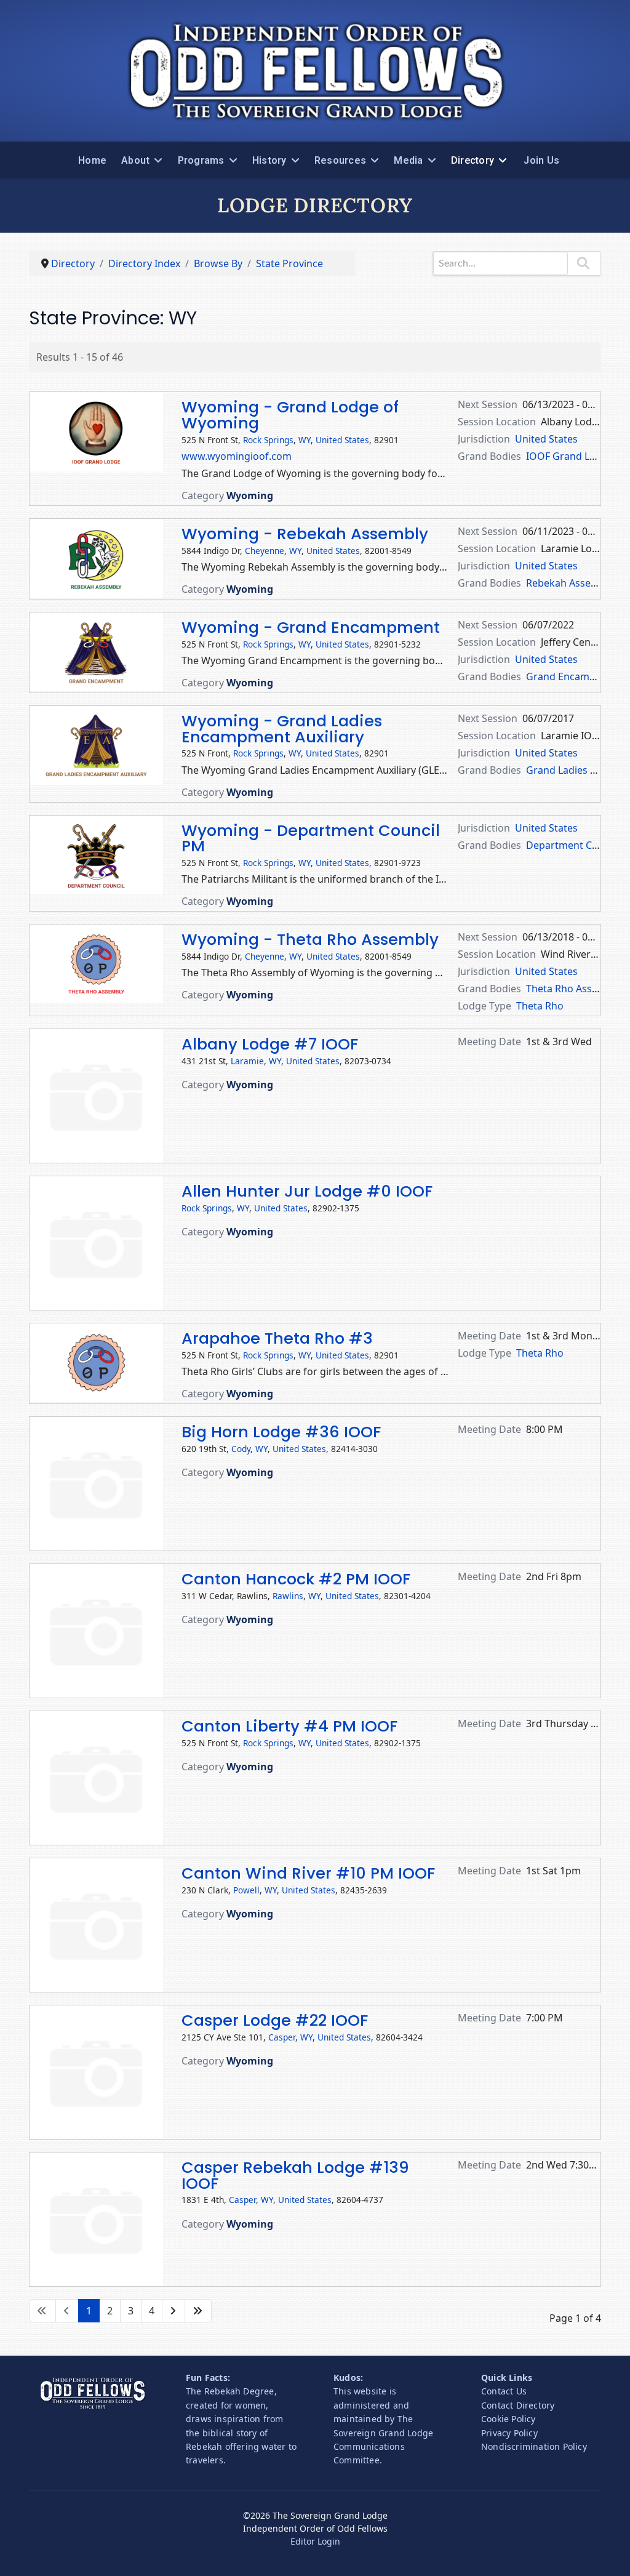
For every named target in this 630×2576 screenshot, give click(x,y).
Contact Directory (518, 2405)
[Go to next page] (173, 2311)
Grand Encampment (573, 676)
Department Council (573, 845)
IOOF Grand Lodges (572, 456)
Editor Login (315, 2541)
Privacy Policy (509, 2433)
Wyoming (250, 496)
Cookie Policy (508, 2419)
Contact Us (504, 2391)
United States (342, 440)
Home (92, 160)
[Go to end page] (198, 2311)
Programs (201, 160)
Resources (340, 160)
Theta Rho (540, 1006)
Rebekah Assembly (570, 583)
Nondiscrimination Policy (534, 2446)
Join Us (541, 160)
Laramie (247, 1061)
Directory (472, 160)
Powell (246, 1890)
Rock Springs (268, 440)
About (135, 160)
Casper (282, 2037)
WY (305, 440)
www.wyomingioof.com (237, 456)
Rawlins (288, 1596)
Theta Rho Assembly (573, 989)
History (269, 160)
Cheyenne (265, 551)
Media (408, 160)
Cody (241, 1449)
